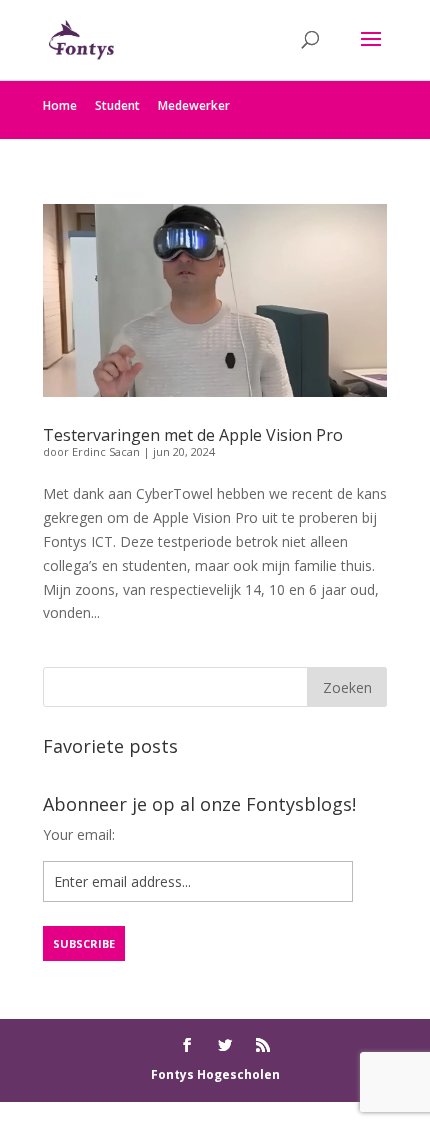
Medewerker (194, 105)
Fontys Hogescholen (215, 1074)
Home (60, 105)
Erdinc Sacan (106, 451)
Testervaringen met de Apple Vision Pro (193, 435)
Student (117, 105)
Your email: (79, 834)
